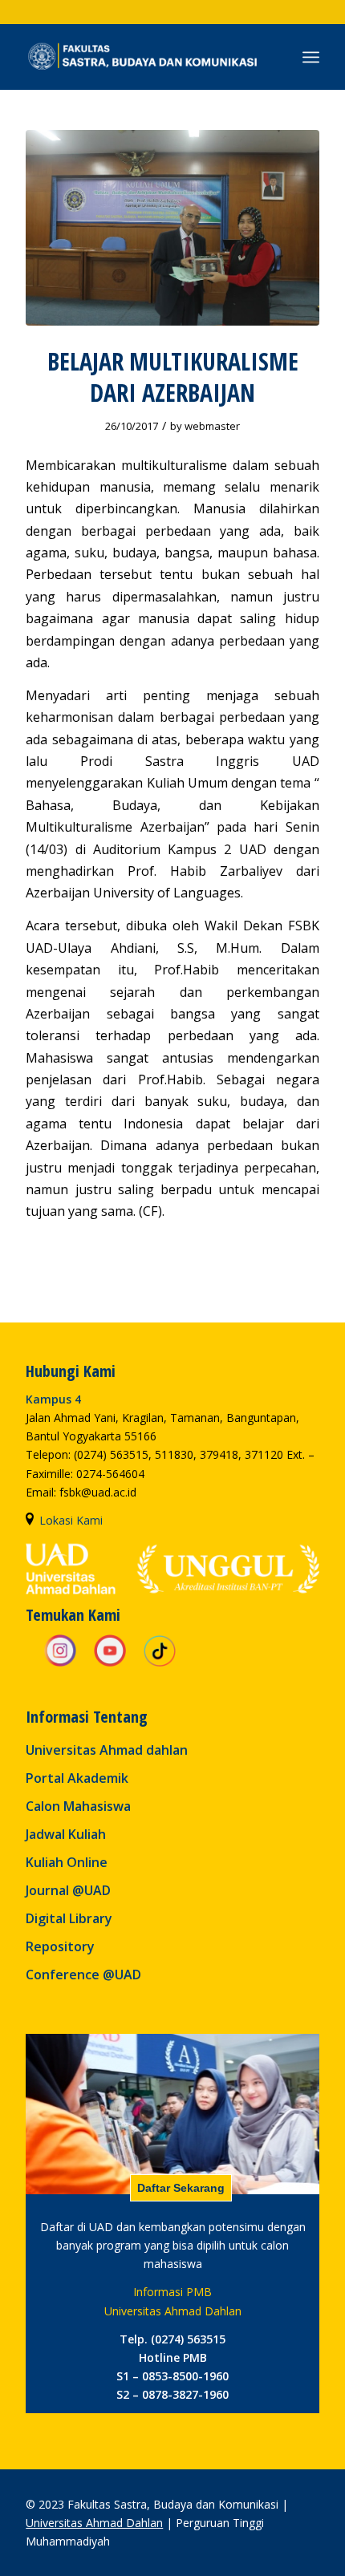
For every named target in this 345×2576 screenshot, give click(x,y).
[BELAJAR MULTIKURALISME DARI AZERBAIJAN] (172, 228)
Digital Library (69, 1918)
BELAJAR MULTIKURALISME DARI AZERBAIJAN (173, 377)
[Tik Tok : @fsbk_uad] (160, 1664)
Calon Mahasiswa (78, 1806)
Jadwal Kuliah (66, 1834)
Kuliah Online (67, 1862)
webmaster (212, 426)
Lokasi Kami (71, 1520)
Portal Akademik (77, 1778)
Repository (60, 1946)
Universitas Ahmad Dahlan (94, 2523)
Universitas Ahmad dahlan (107, 1750)
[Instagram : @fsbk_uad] (60, 1664)
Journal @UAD (68, 1890)
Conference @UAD (83, 1975)
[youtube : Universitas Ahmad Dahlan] (110, 1664)
